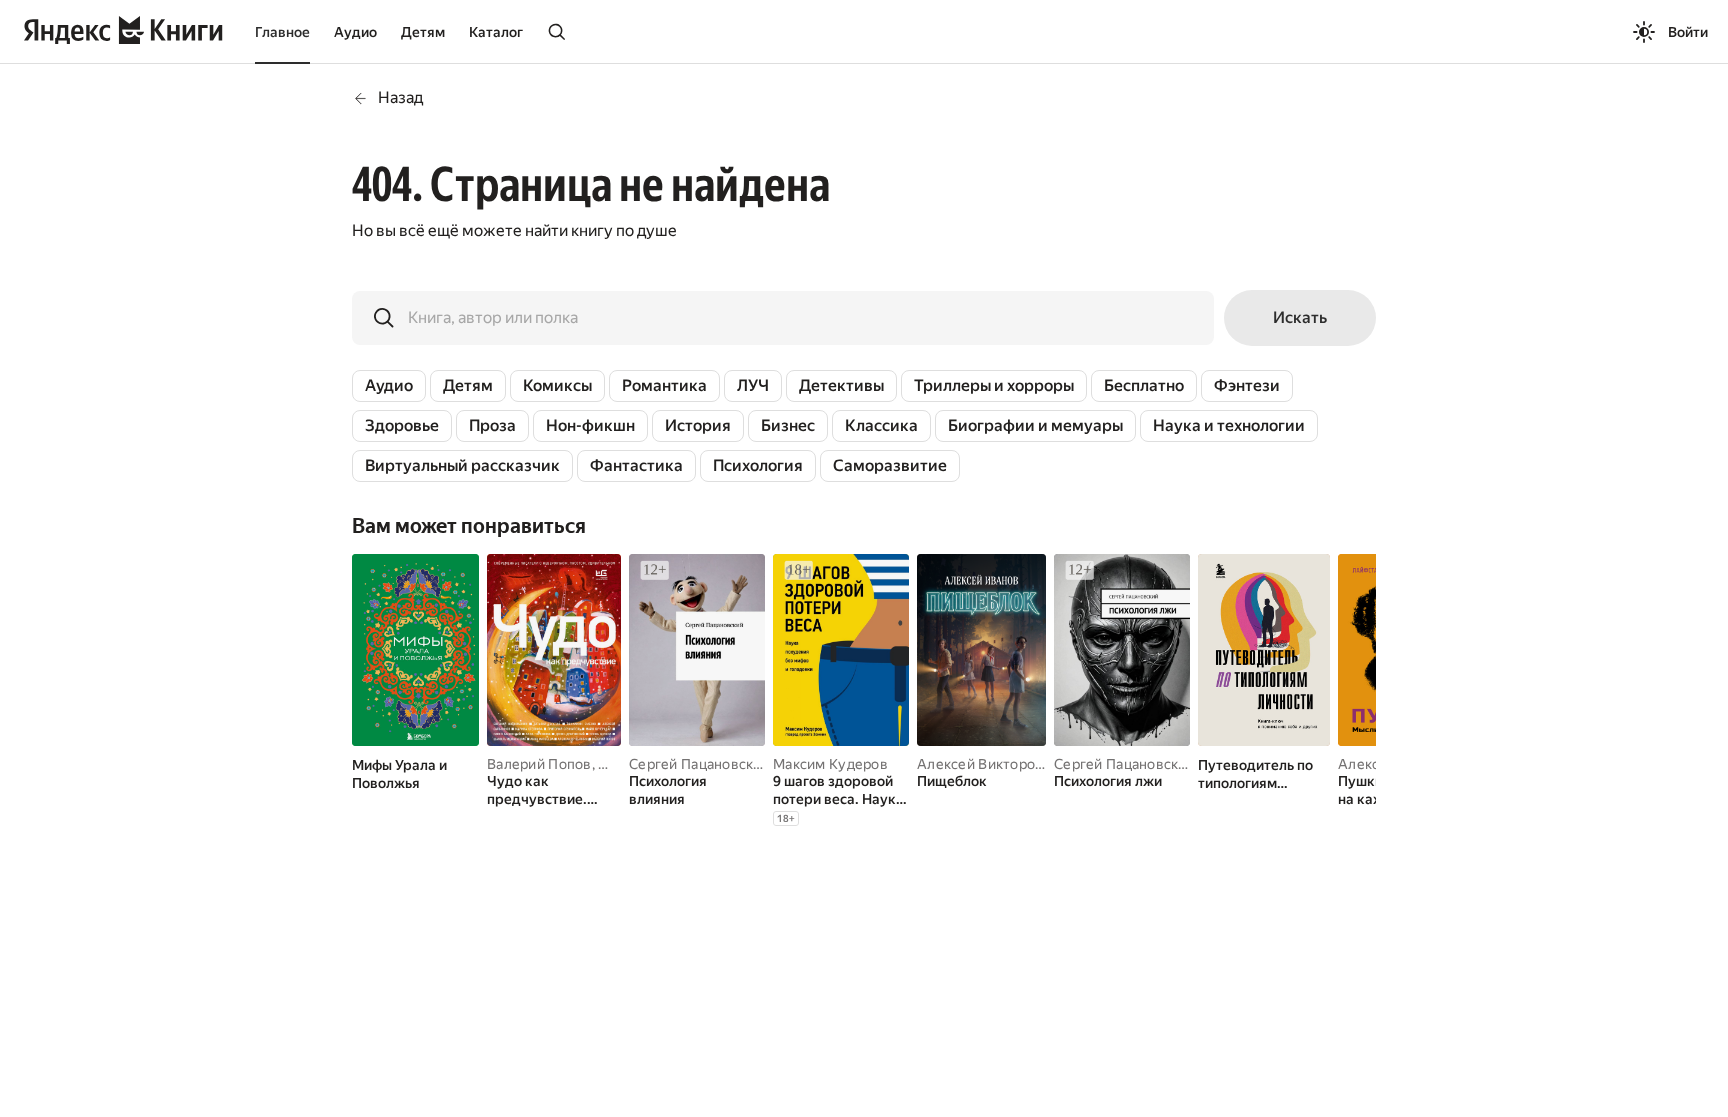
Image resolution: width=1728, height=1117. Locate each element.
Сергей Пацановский (699, 764)
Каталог (496, 32)
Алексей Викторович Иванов (1015, 764)
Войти (1688, 32)
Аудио (355, 32)
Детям (423, 32)
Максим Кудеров (830, 764)
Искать (1300, 317)
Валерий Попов (539, 764)
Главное (282, 32)
